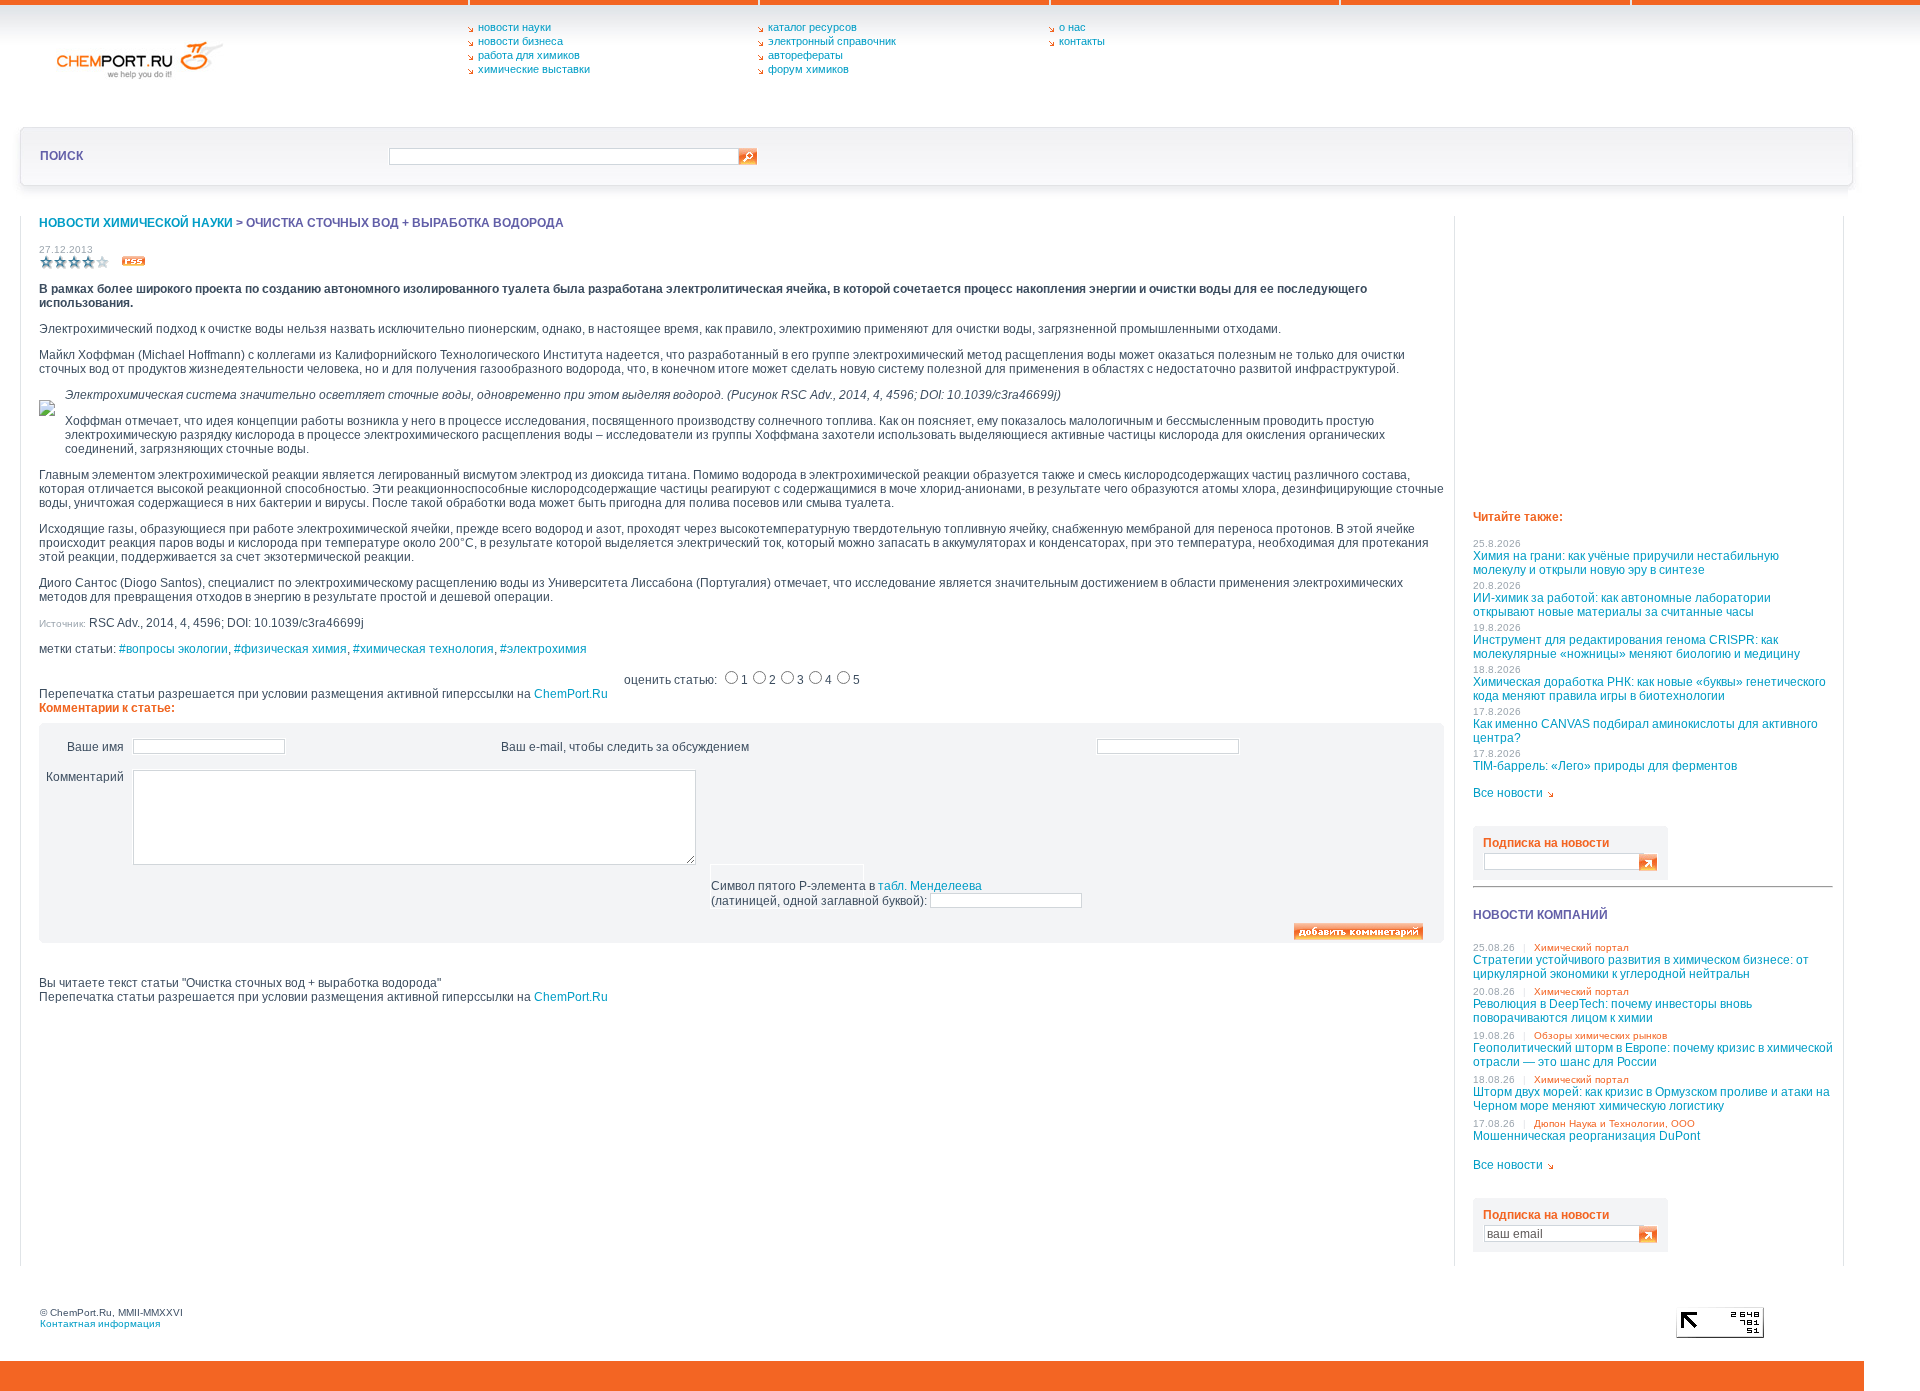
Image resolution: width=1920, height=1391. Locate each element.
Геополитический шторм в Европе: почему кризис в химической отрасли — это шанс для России (1653, 1055)
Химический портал (1581, 947)
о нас (1072, 27)
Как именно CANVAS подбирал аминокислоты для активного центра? (1645, 731)
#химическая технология (423, 649)
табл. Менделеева (930, 886)
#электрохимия (543, 649)
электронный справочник (832, 41)
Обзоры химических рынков (1600, 1035)
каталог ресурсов (812, 27)
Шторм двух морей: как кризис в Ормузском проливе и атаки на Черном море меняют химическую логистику (1651, 1099)
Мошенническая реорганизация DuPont (1586, 1136)
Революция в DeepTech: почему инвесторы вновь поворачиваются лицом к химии (1612, 1011)
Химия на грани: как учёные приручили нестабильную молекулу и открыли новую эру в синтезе (1626, 563)
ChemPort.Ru (571, 694)
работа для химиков (529, 55)
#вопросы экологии (173, 649)
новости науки (514, 27)
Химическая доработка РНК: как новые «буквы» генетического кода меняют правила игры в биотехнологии (1649, 689)
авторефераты (805, 55)
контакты (1082, 41)
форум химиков (808, 69)
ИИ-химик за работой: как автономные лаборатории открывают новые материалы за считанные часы (1622, 605)
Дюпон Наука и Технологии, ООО (1614, 1123)
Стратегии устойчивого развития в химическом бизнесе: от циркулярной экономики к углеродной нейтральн (1641, 967)
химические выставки (534, 69)
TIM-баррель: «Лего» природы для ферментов (1605, 766)
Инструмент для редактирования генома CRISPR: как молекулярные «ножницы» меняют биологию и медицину (1636, 647)
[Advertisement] (1653, 356)
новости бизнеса (520, 41)
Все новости (1508, 793)
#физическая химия (290, 649)
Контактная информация (100, 1323)
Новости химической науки (136, 223)
